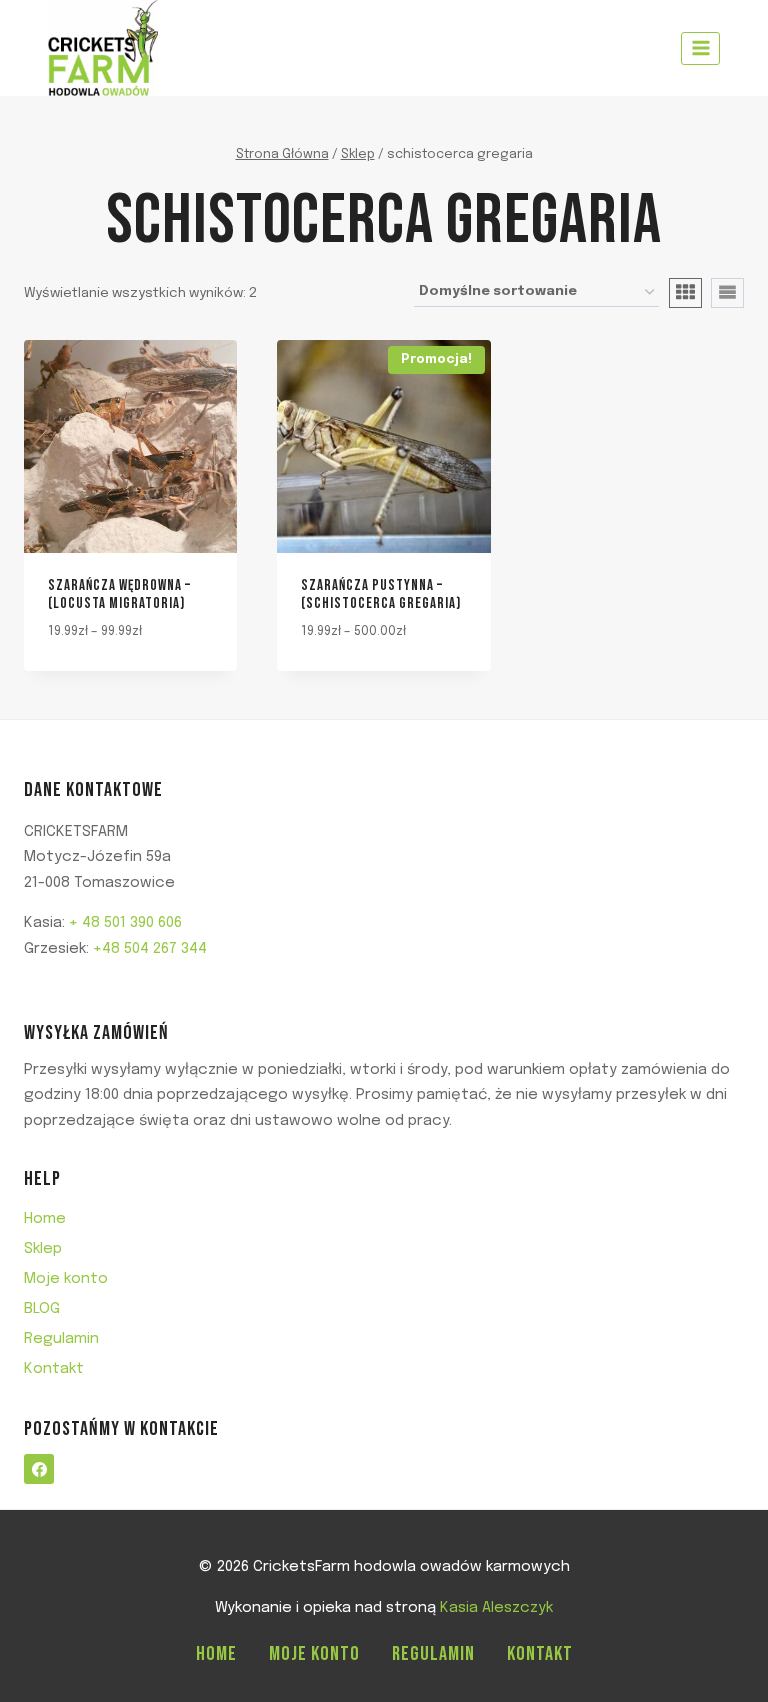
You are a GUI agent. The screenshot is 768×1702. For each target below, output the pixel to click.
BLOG (42, 1309)
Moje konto (66, 1279)
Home (45, 1219)
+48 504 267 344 (150, 949)
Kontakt (54, 1369)
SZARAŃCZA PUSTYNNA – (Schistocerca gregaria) (381, 594)
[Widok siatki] (685, 293)
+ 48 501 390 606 (125, 923)
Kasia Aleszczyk (496, 1608)
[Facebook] (39, 1469)
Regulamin (61, 1339)
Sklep (43, 1249)
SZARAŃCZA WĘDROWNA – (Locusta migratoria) (119, 594)
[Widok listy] (727, 293)
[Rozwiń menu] (700, 48)
